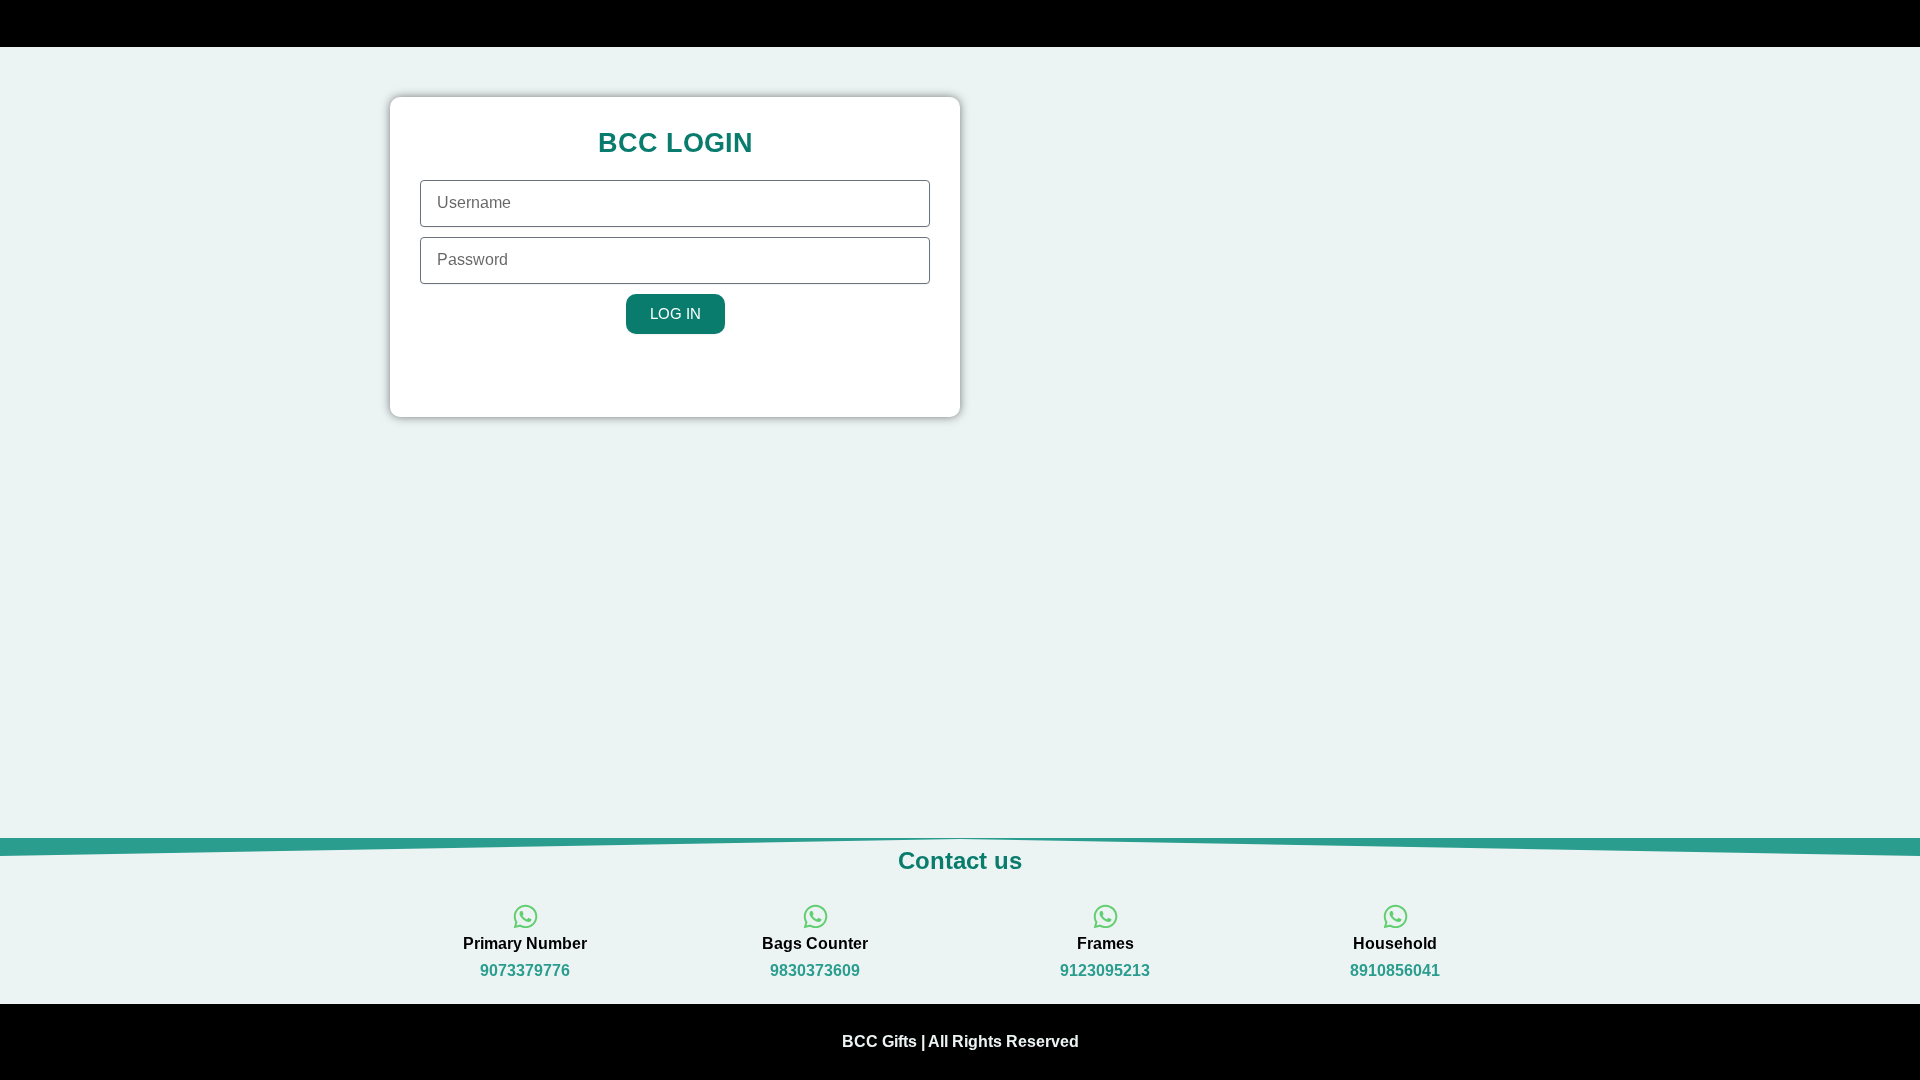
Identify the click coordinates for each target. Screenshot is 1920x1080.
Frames (1105, 943)
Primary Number (525, 943)
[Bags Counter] (815, 916)
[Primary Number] (525, 916)
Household (1395, 943)
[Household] (1395, 916)
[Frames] (1105, 916)
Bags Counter (815, 943)
